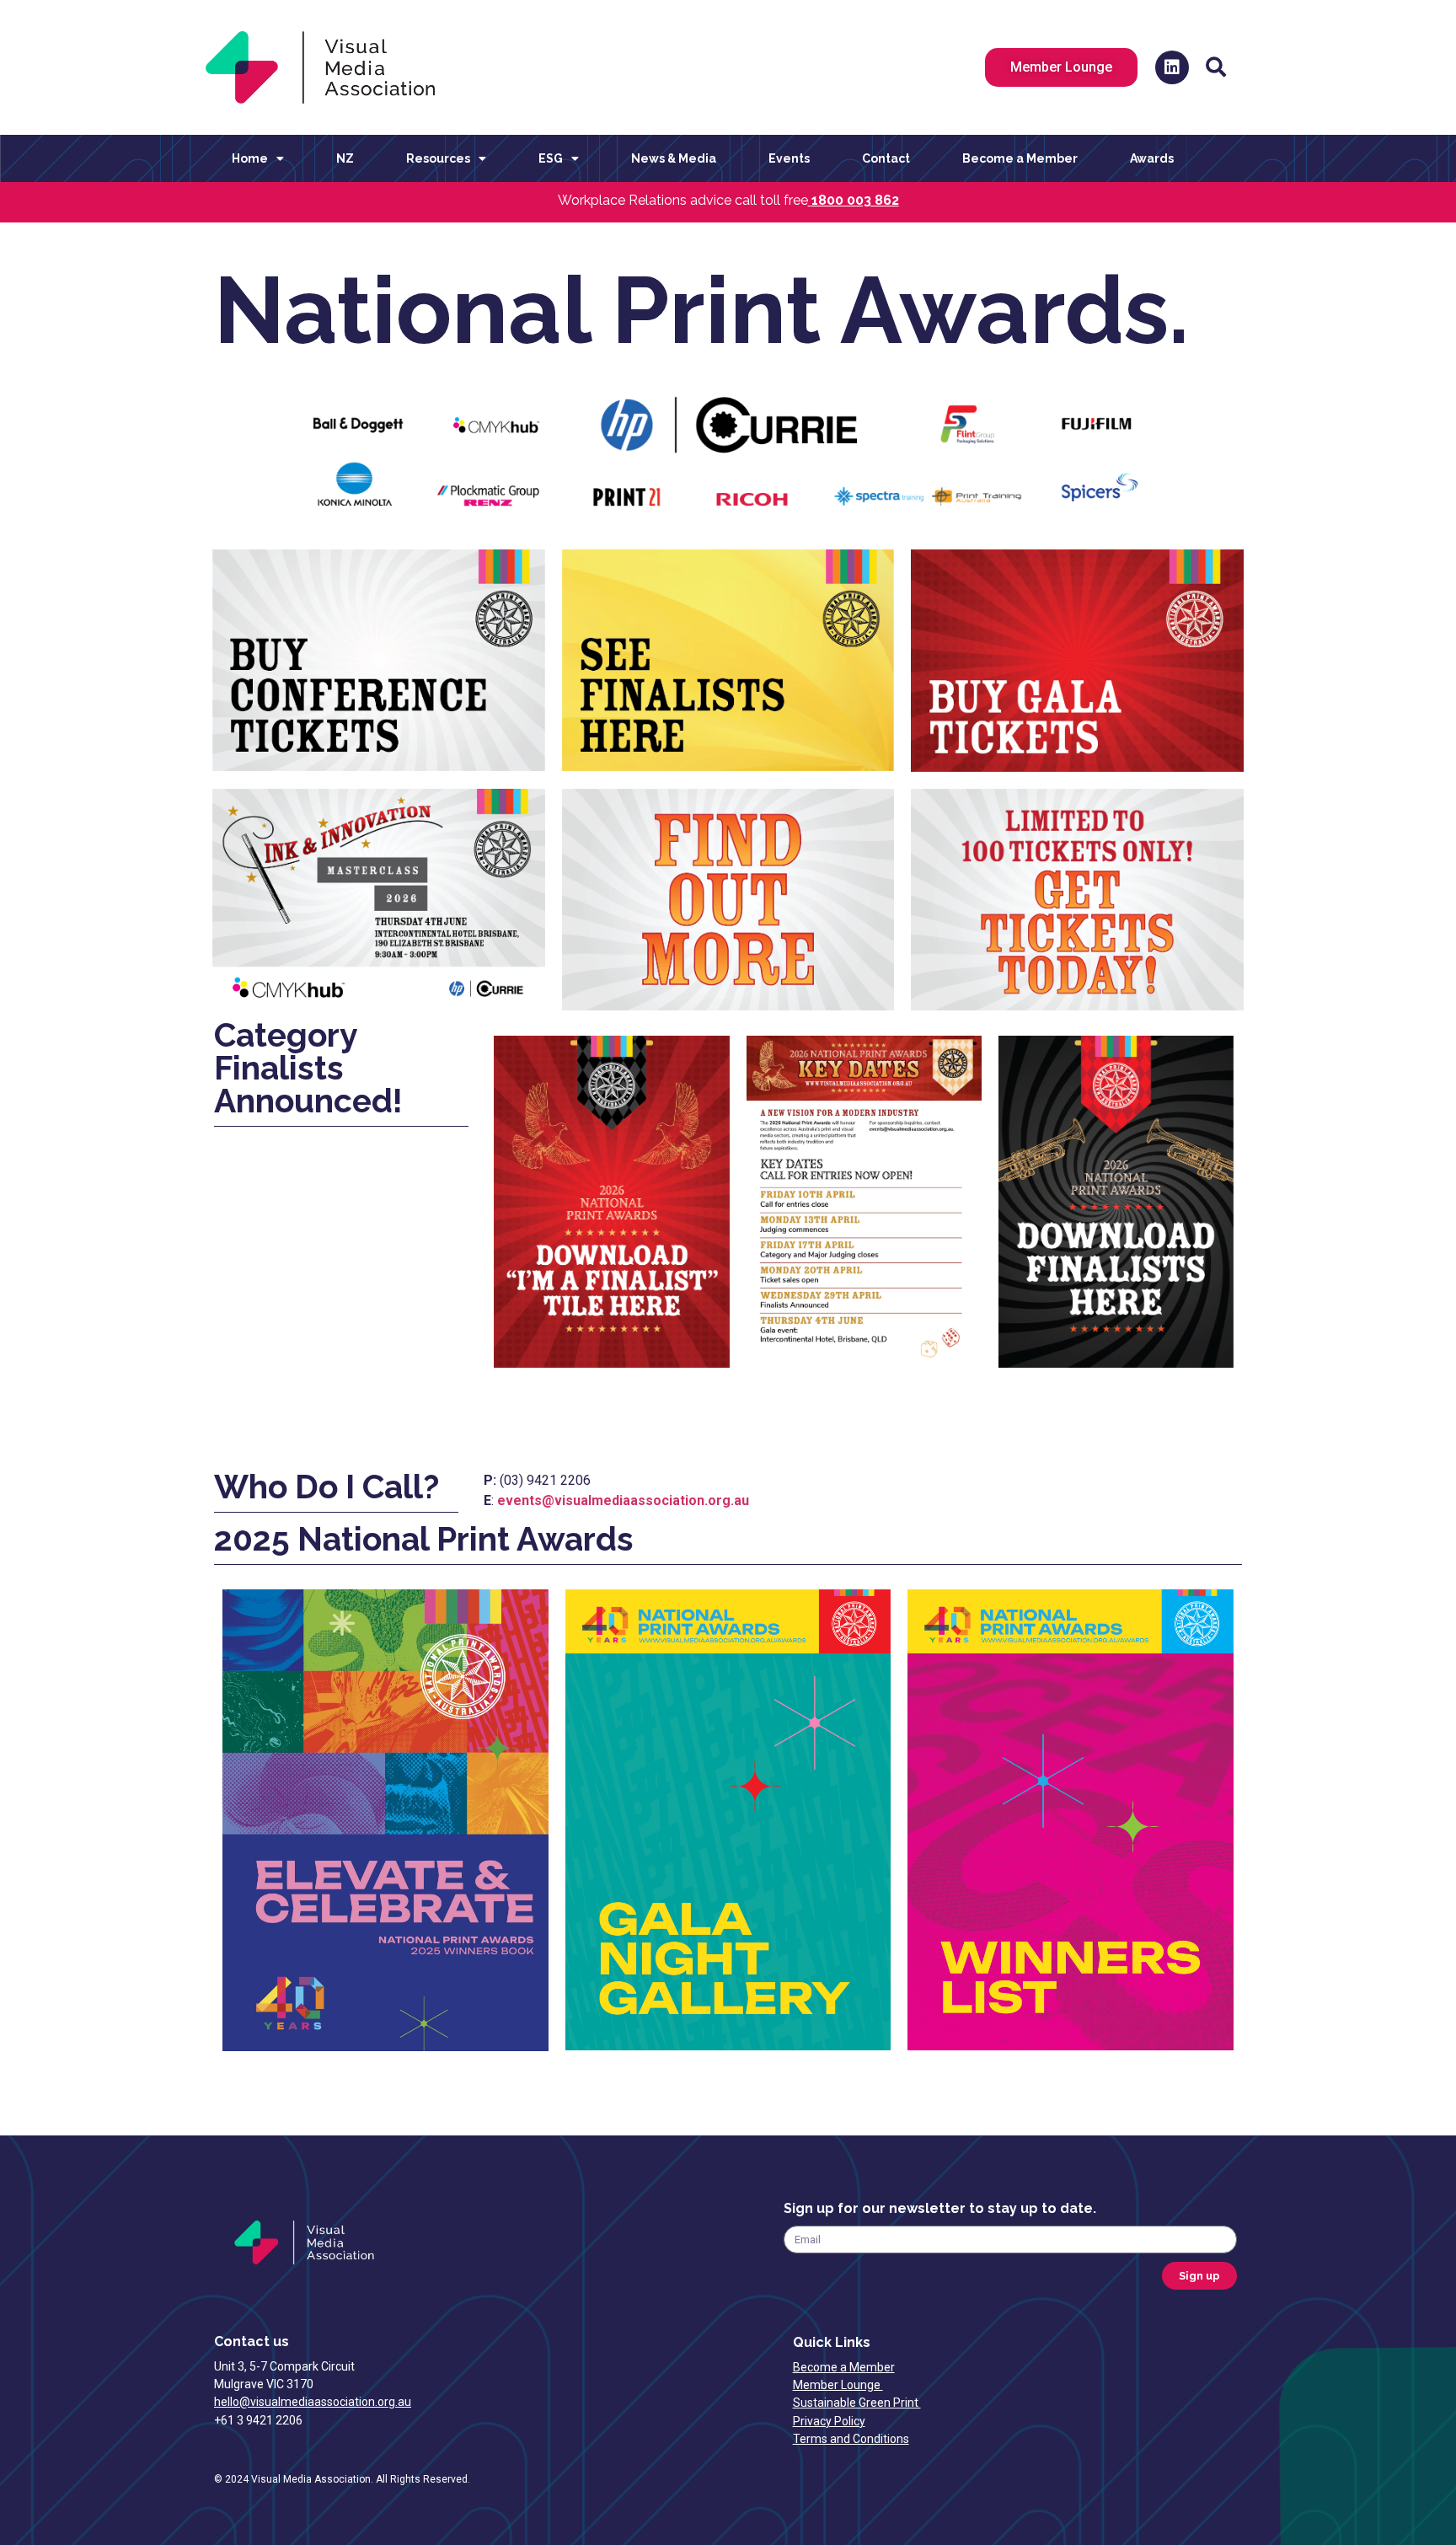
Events (789, 158)
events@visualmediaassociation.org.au (623, 1500)
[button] (1216, 67)
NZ (345, 158)
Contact (886, 158)
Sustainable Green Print (857, 2403)
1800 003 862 (855, 200)
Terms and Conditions (851, 2439)
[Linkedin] (1172, 67)
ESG (551, 158)
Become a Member (1020, 158)
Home (250, 158)
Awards (1152, 158)
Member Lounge (838, 2385)
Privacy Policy (829, 2421)
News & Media (674, 158)
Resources (438, 158)
